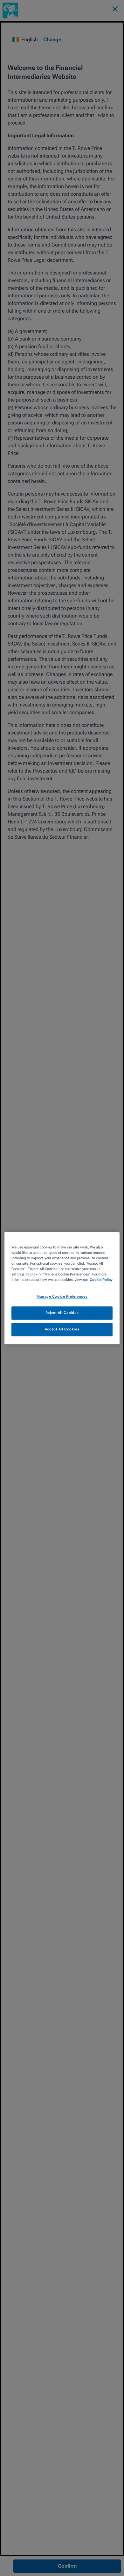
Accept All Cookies (62, 1329)
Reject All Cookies (62, 1313)
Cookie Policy (101, 1280)
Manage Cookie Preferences (62, 1296)
